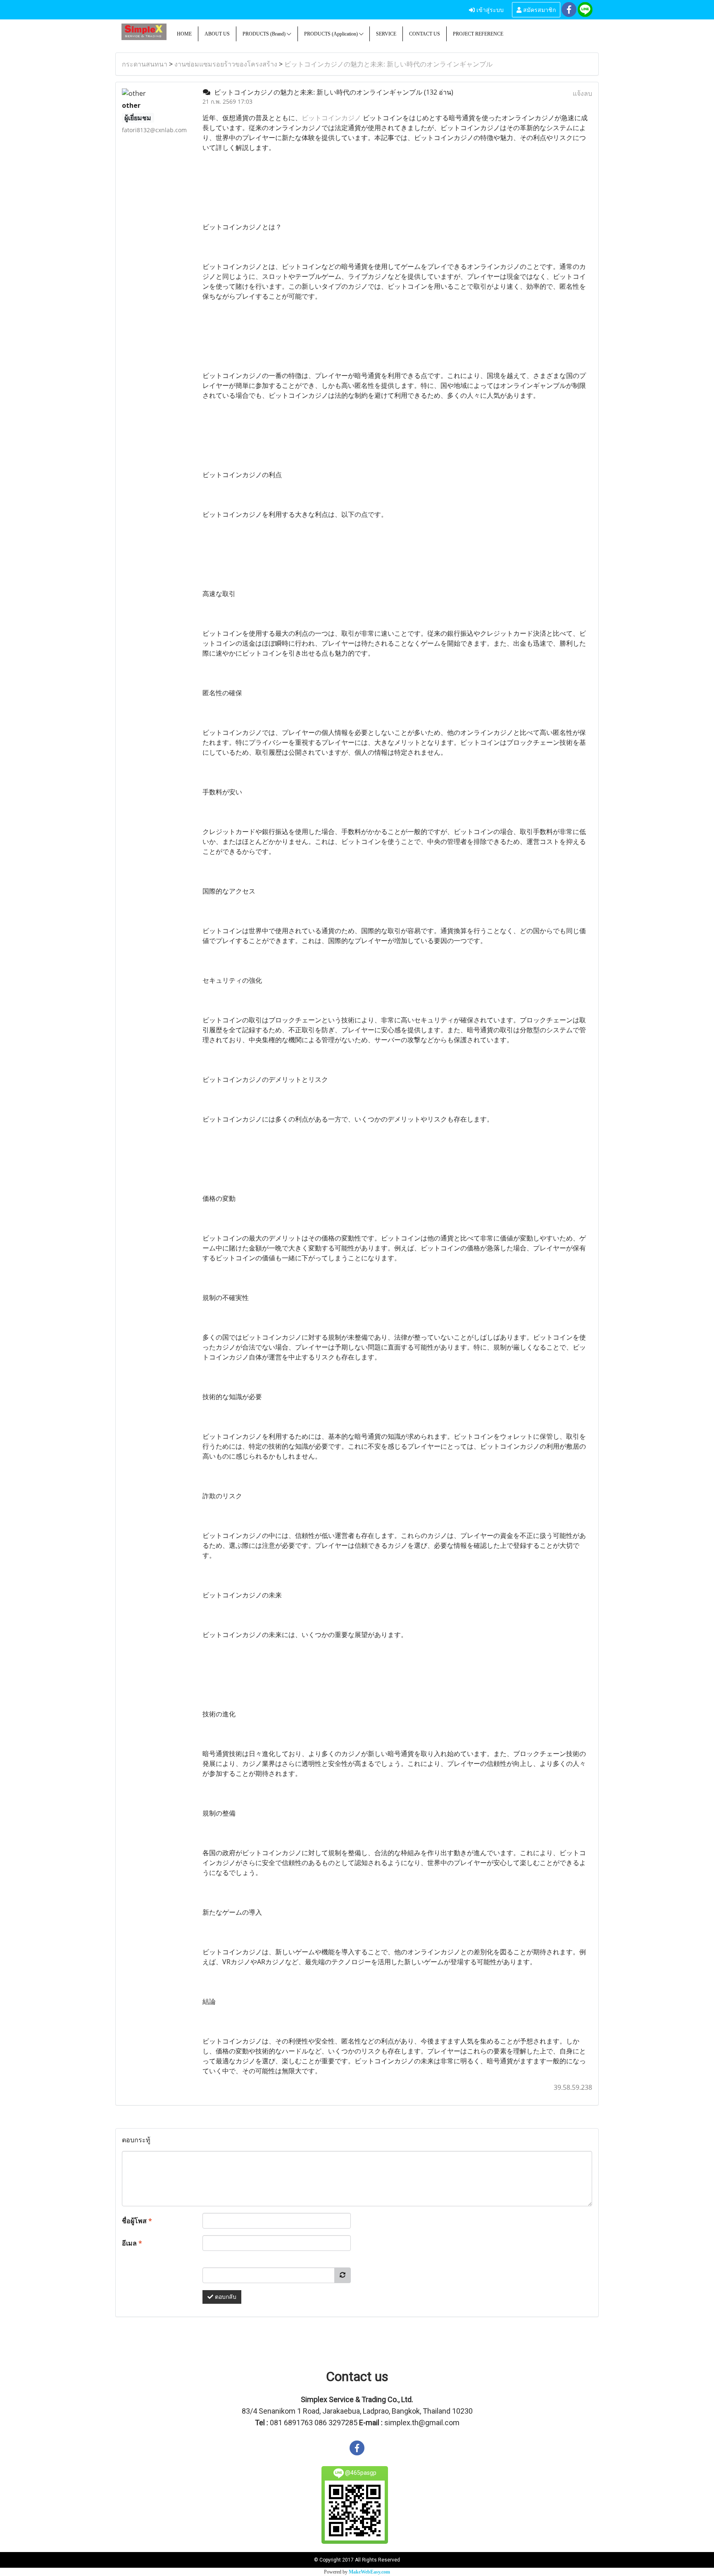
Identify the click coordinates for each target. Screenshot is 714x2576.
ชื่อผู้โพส (137, 2221)
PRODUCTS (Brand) (265, 34)
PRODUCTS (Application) (332, 34)
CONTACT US (425, 34)
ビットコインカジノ (331, 118)
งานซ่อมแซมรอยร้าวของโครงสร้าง (226, 64)
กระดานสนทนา (145, 64)
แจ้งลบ (582, 93)
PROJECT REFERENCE (478, 34)
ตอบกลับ (225, 2297)
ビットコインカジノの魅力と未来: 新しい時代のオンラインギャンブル (388, 64)
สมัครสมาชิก (539, 9)
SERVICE (386, 34)
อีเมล (132, 2243)
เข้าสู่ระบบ (489, 9)
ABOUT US (217, 34)
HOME (184, 34)
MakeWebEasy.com (369, 2572)
